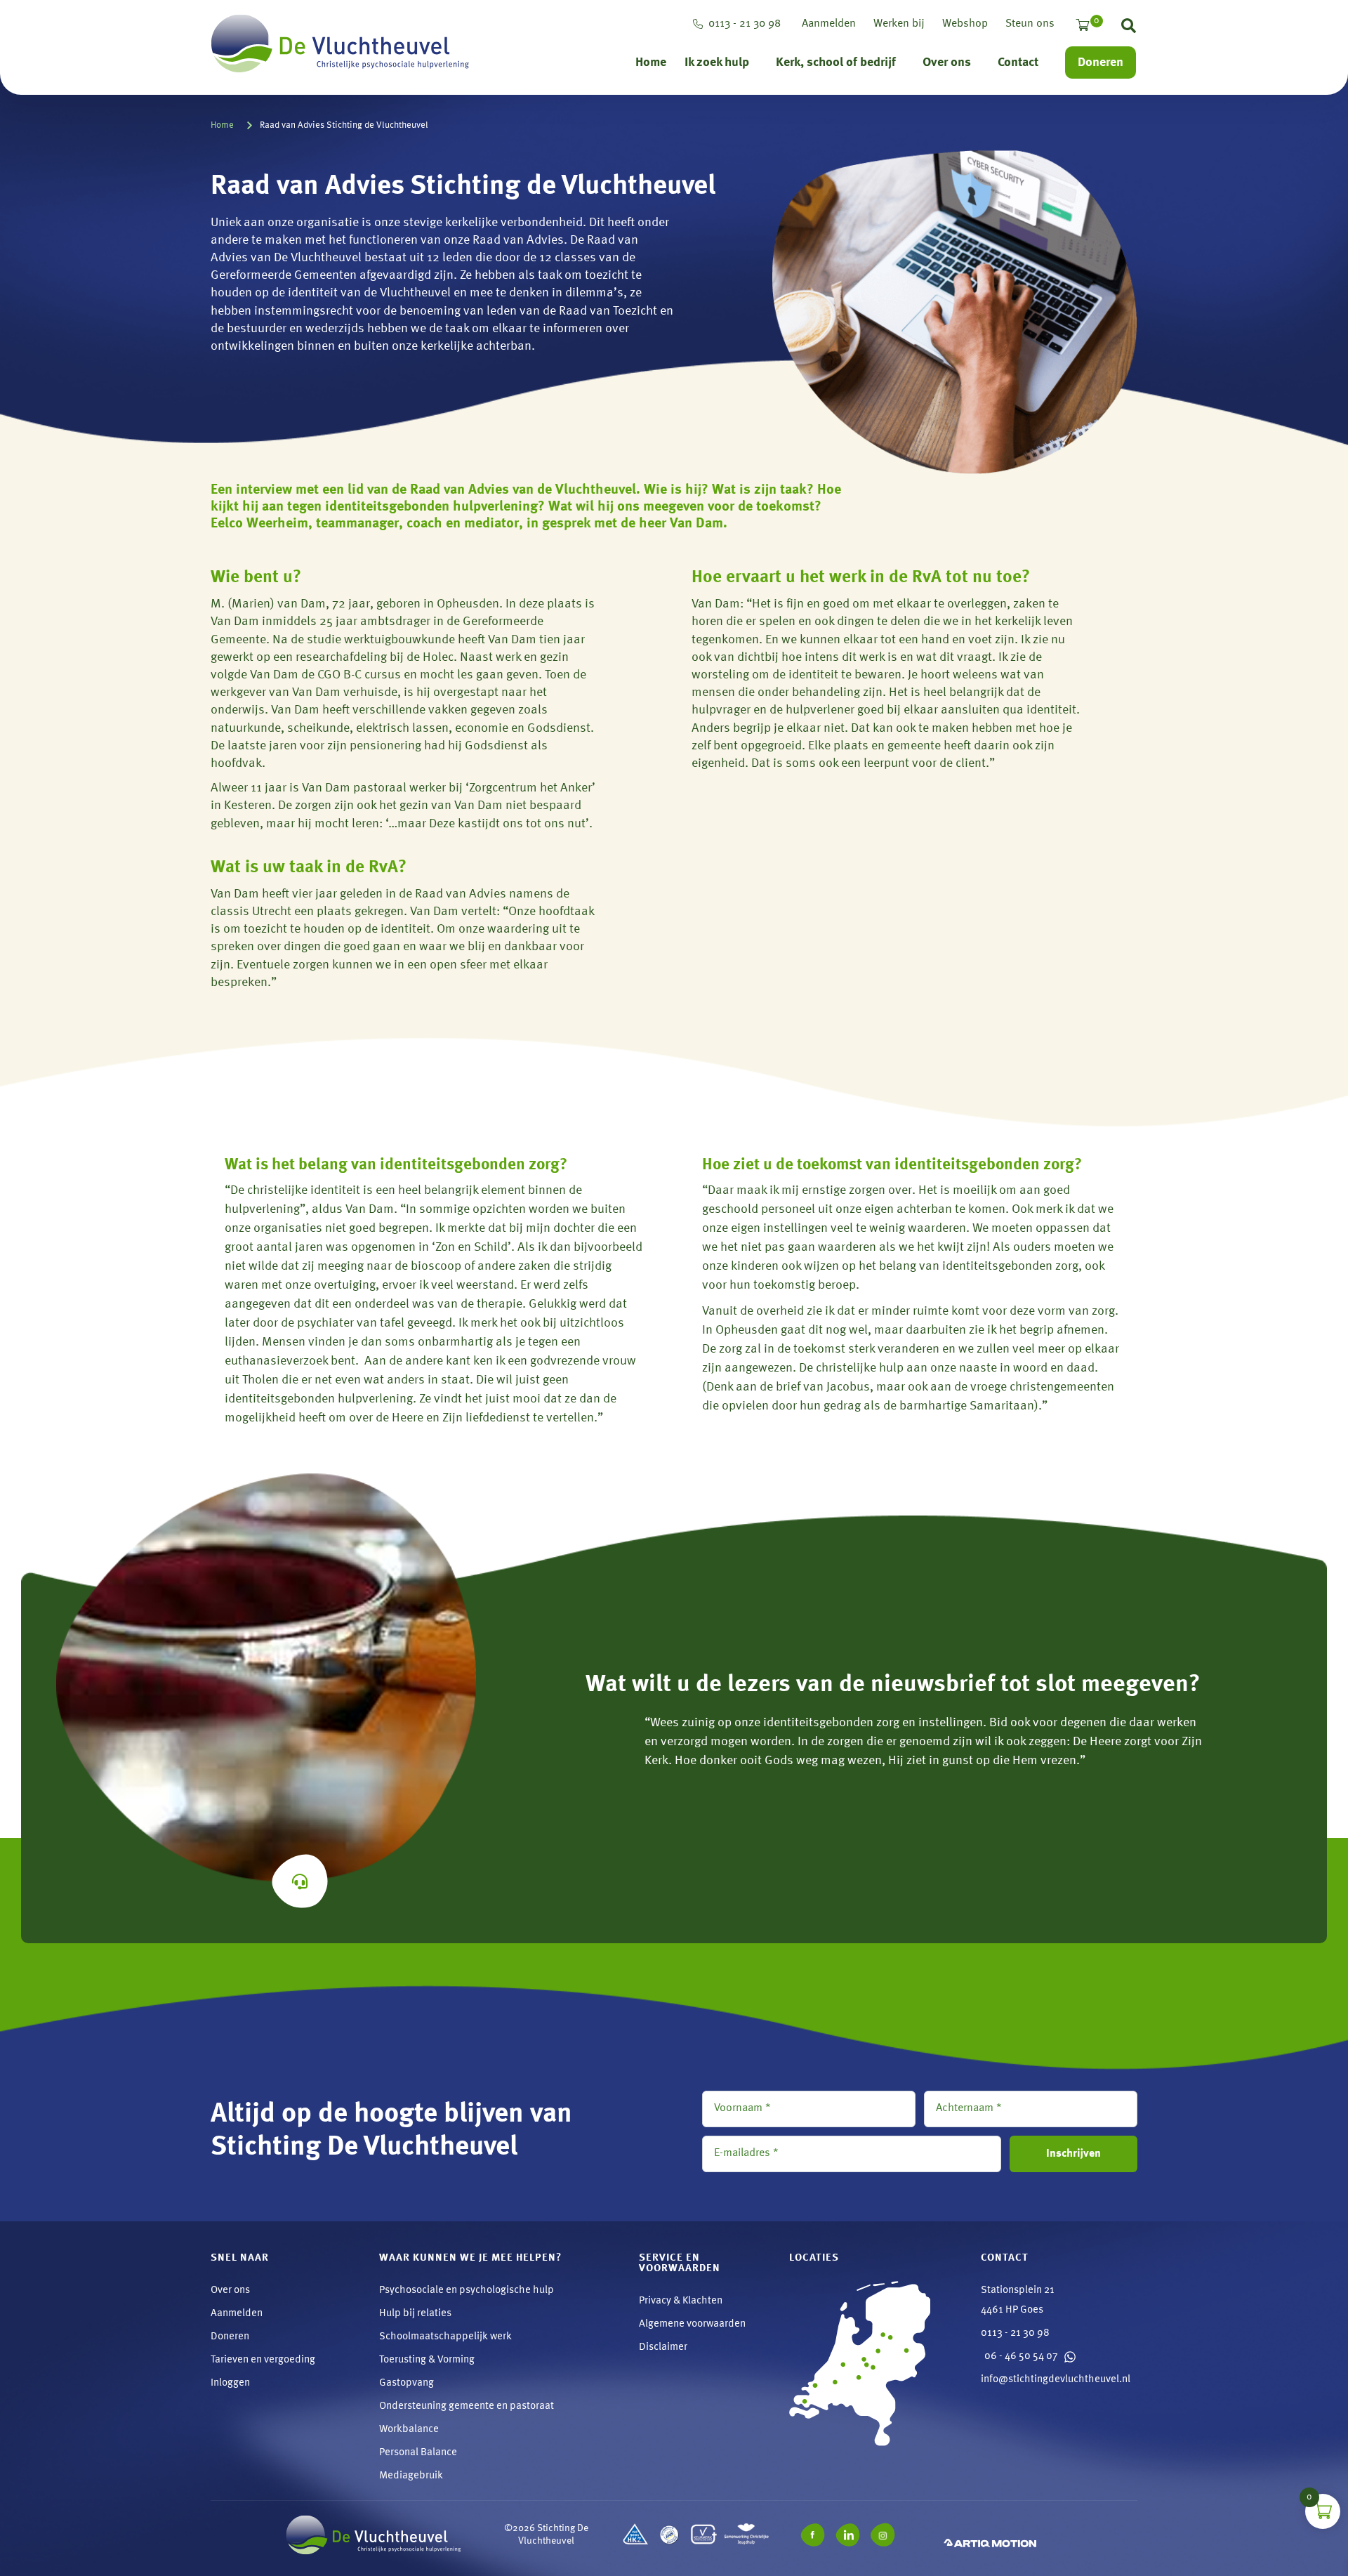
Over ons (947, 63)
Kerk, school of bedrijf (836, 63)
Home (651, 63)
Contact (1018, 63)
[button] (1129, 29)
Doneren (1101, 63)
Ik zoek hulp (717, 63)
